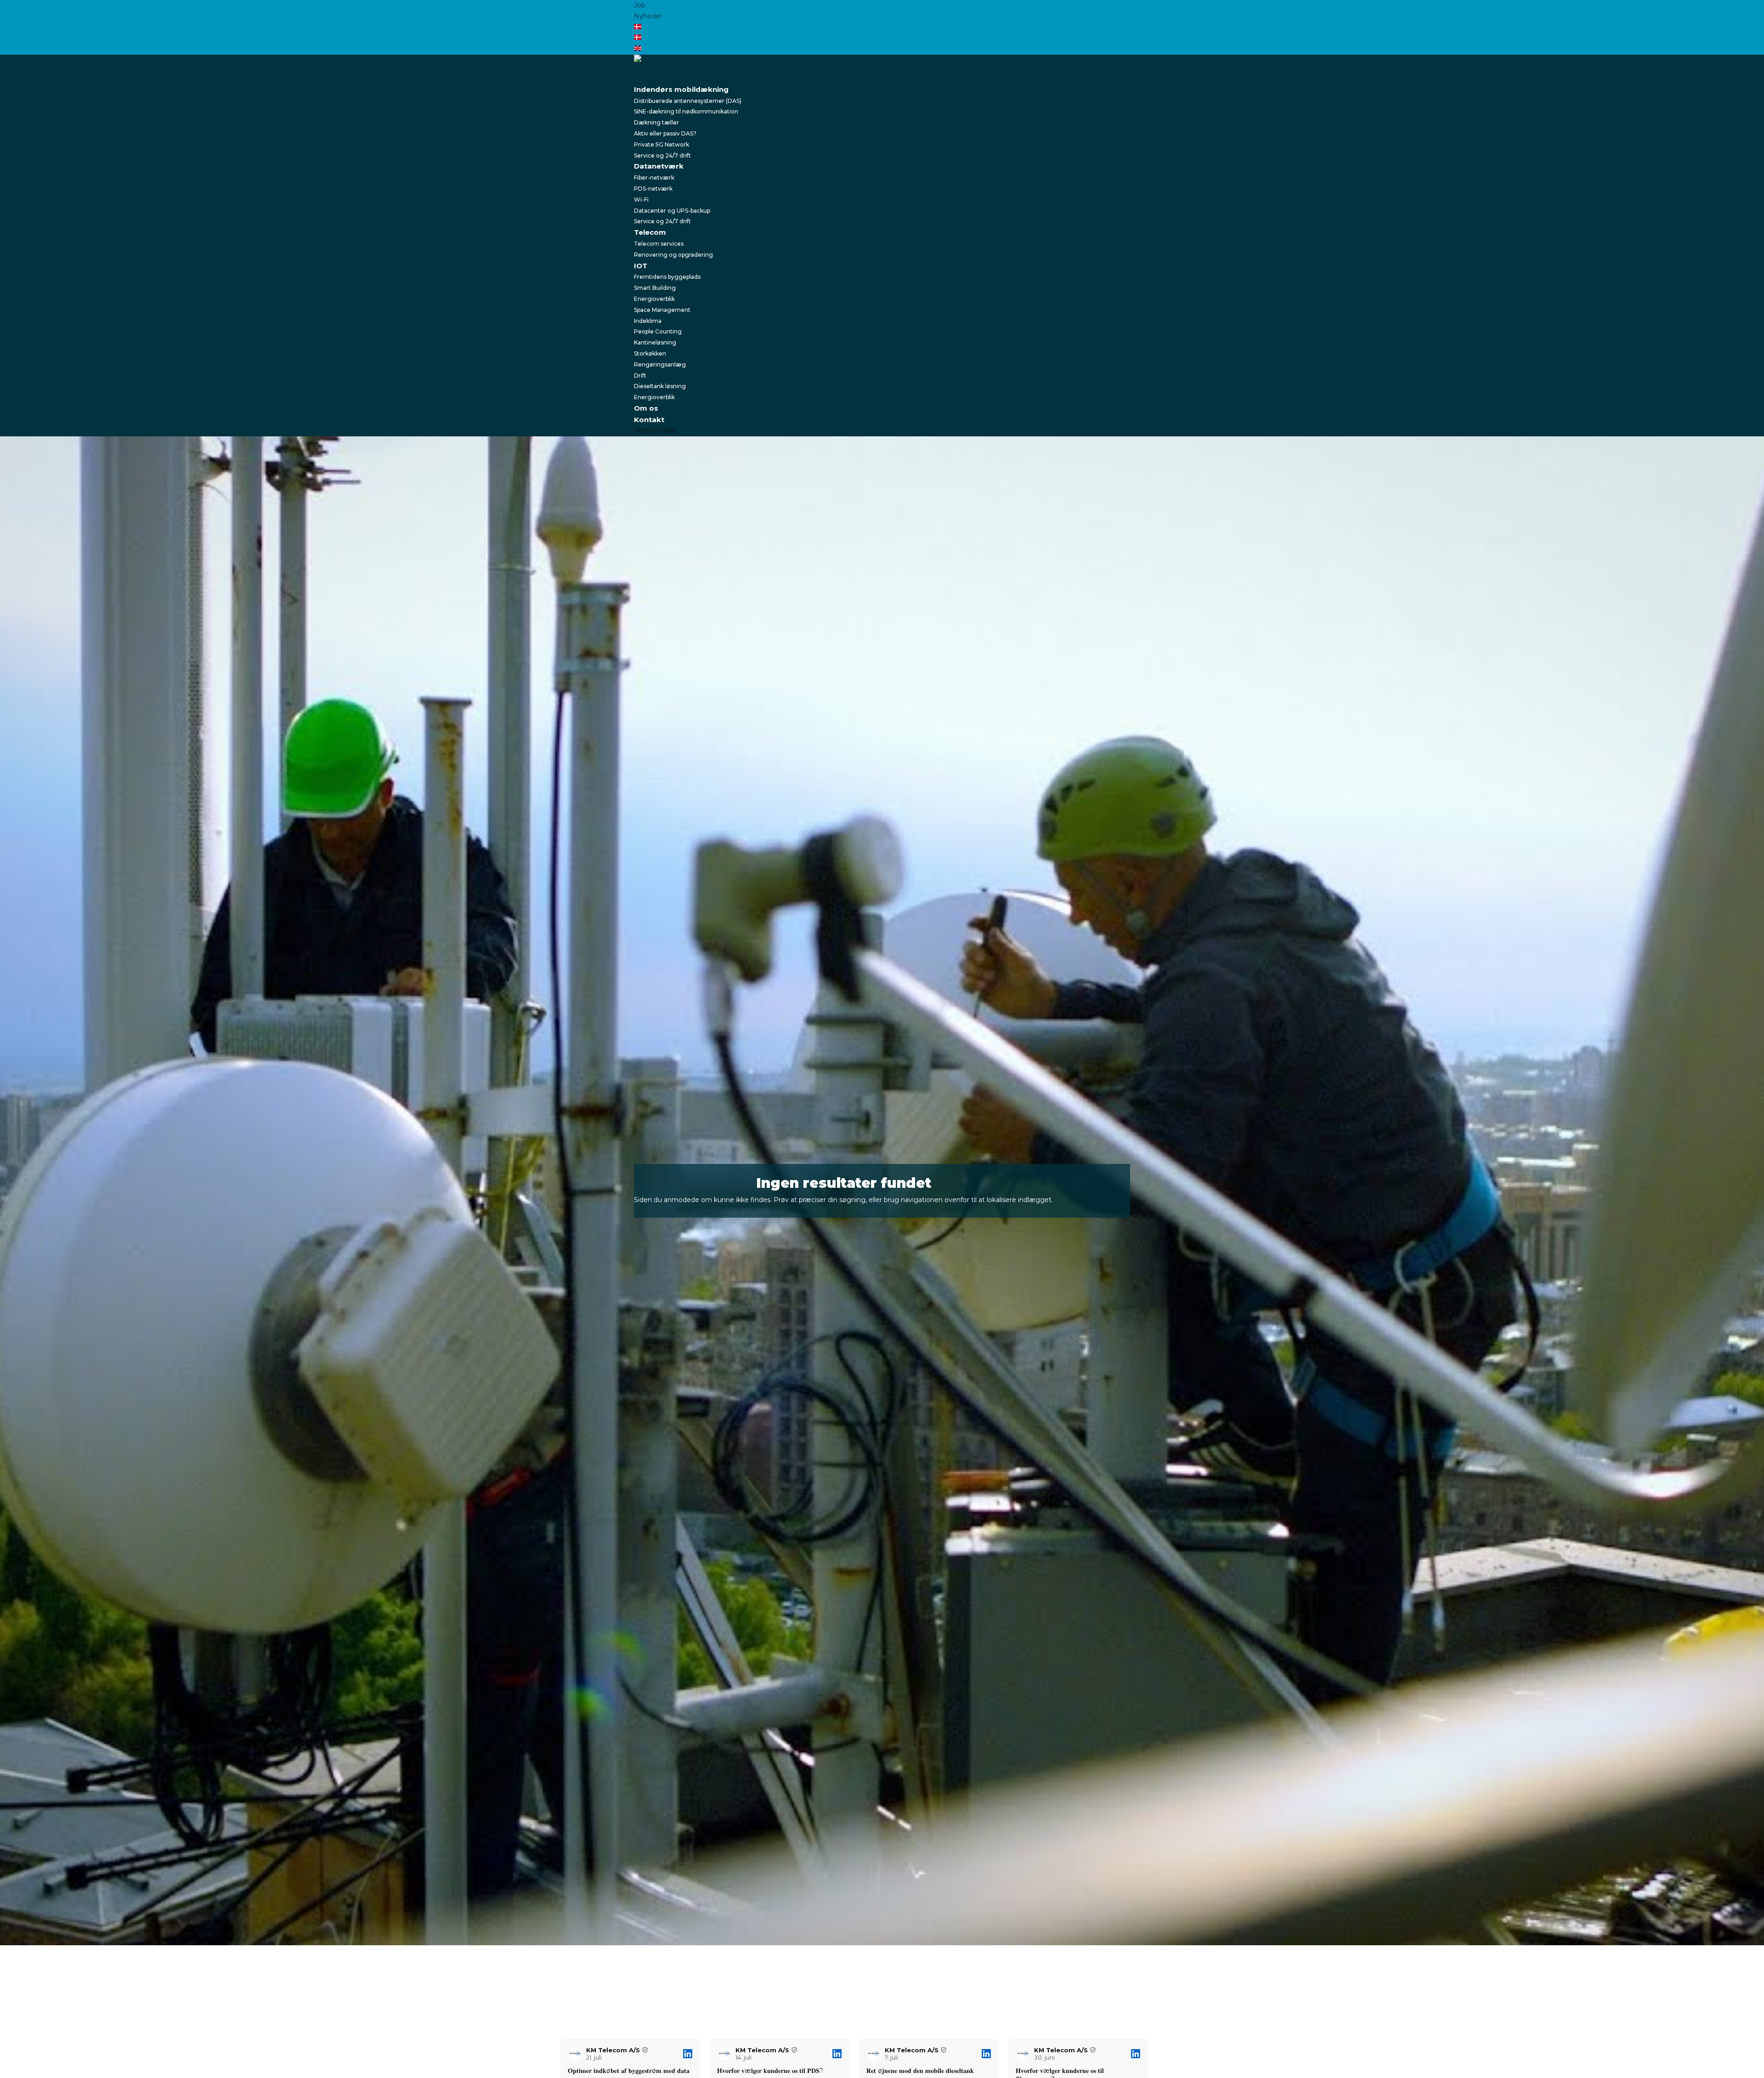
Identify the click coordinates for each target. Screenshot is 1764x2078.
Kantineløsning (655, 342)
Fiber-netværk (654, 178)
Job (640, 5)
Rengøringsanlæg (660, 364)
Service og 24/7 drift (662, 155)
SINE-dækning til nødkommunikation (686, 111)
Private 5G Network (661, 144)
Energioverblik (654, 299)
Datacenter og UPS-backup (672, 211)
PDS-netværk (653, 189)
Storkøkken (650, 353)
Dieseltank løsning (660, 386)
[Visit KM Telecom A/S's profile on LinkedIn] (577, 2054)
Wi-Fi (641, 200)
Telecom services (659, 244)
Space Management (662, 310)
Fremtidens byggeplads (667, 277)
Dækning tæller (656, 122)
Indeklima (648, 321)
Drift (640, 376)
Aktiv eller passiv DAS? (665, 133)
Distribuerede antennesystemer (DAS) (688, 101)
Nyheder (648, 16)
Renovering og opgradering (673, 255)
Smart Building (655, 288)
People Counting (658, 331)
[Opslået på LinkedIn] (688, 2054)
